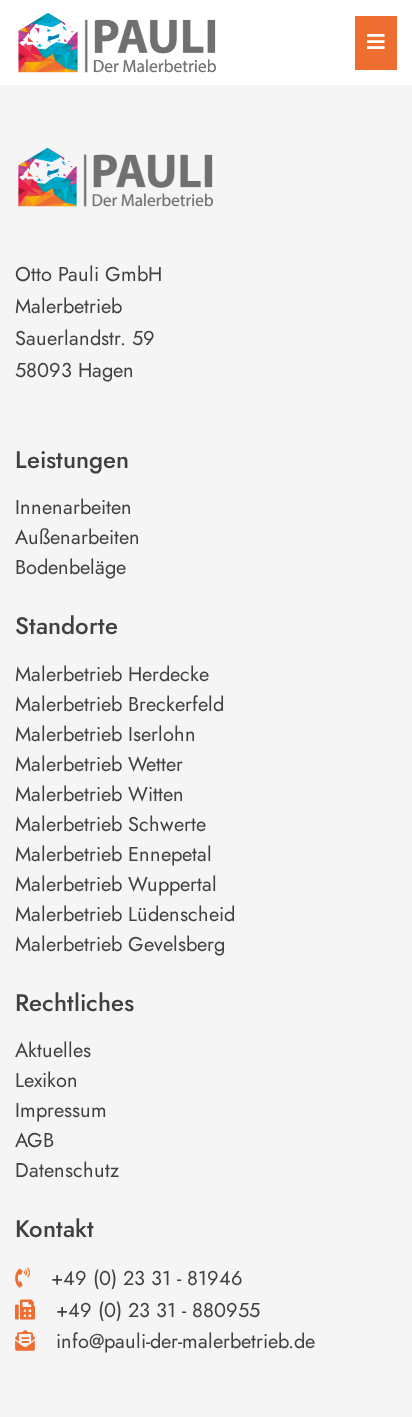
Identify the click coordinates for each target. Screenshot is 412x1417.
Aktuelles (53, 1050)
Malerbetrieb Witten (99, 794)
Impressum (61, 1110)
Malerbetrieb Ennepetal (113, 854)
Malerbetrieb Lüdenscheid (125, 914)
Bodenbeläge (70, 567)
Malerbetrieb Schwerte (110, 824)
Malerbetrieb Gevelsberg (120, 944)
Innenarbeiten (73, 507)
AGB (34, 1140)
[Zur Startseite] (116, 40)
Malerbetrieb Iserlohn (105, 734)
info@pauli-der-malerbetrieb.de (182, 1341)
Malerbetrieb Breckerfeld (119, 704)
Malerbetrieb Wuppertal (116, 884)
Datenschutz (67, 1170)
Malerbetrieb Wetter (99, 764)
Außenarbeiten (77, 537)
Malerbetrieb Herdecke (112, 674)
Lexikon (46, 1080)
